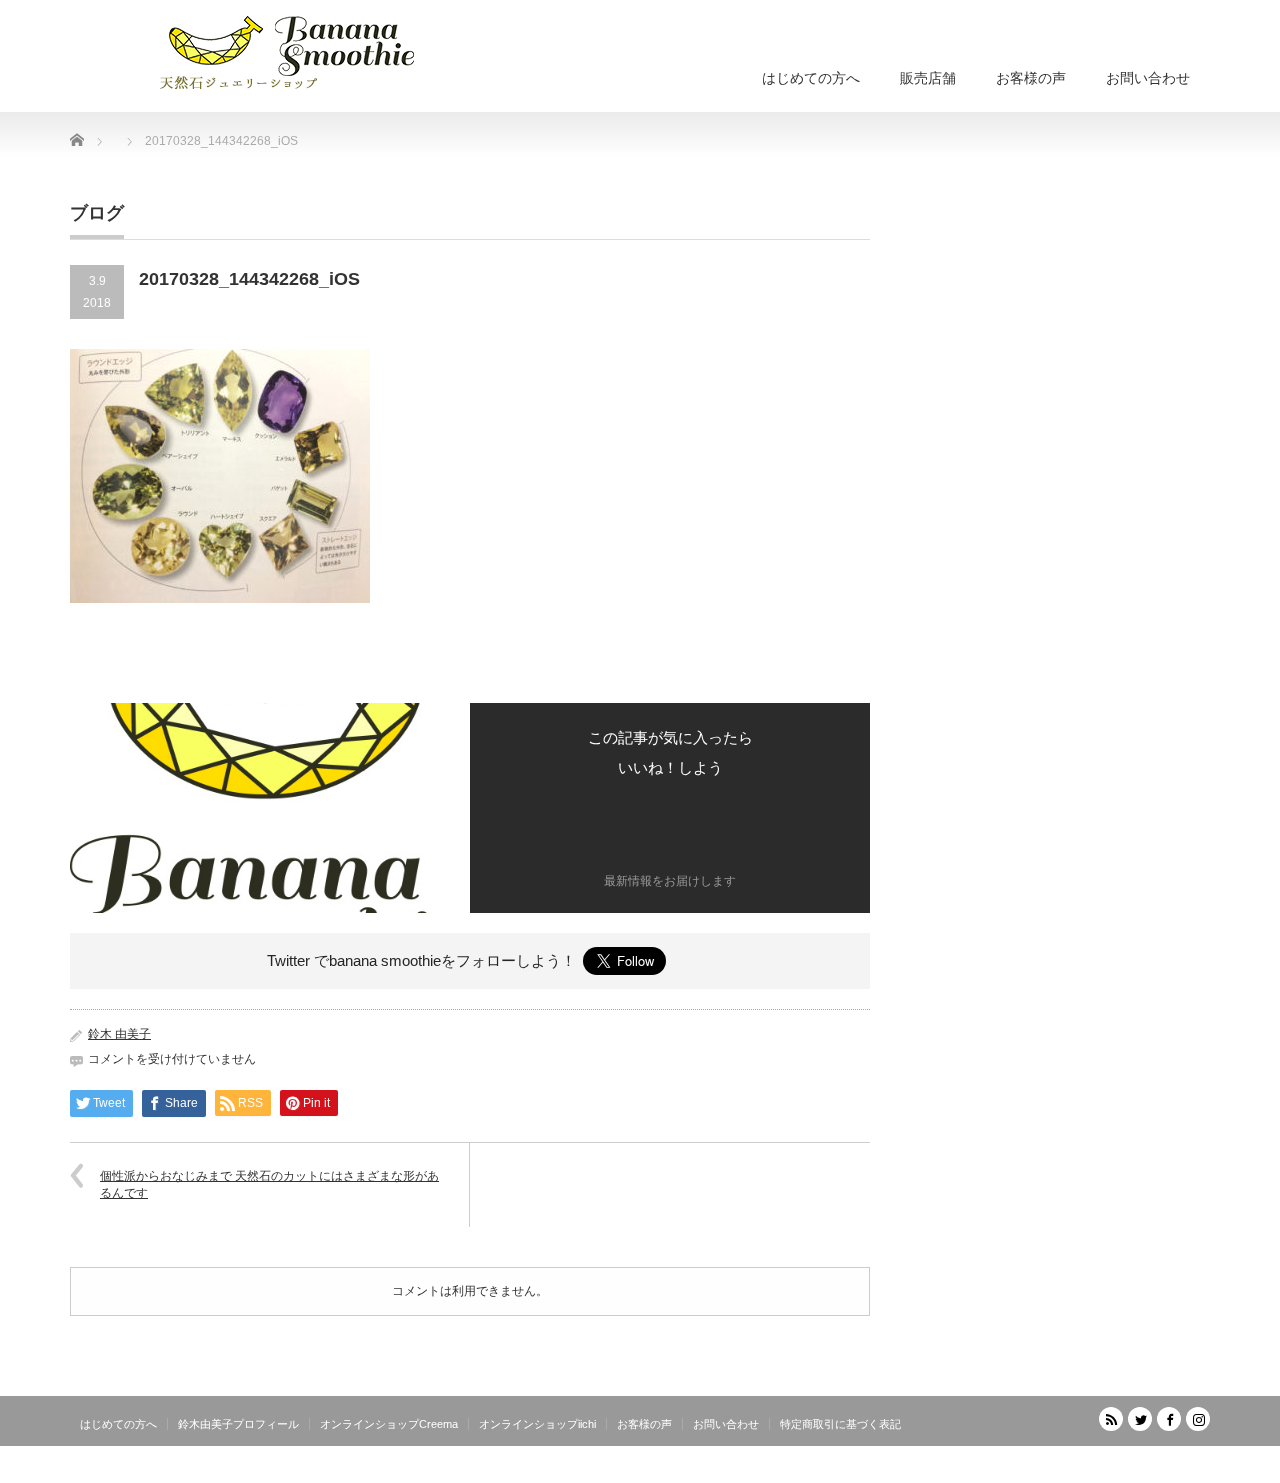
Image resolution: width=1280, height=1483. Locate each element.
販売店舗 (928, 78)
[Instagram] (1198, 1419)
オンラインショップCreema (389, 1424)
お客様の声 (1031, 78)
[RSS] (1111, 1419)
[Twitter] (1140, 1419)
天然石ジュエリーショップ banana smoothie (1089, 1468)
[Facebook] (1169, 1419)
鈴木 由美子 (119, 1034)
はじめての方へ (811, 78)
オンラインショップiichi (537, 1424)
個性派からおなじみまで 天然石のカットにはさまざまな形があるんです (269, 1184)
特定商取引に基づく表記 (840, 1424)
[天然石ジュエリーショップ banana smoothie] (317, 50)
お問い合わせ (1148, 78)
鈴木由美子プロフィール (238, 1424)
